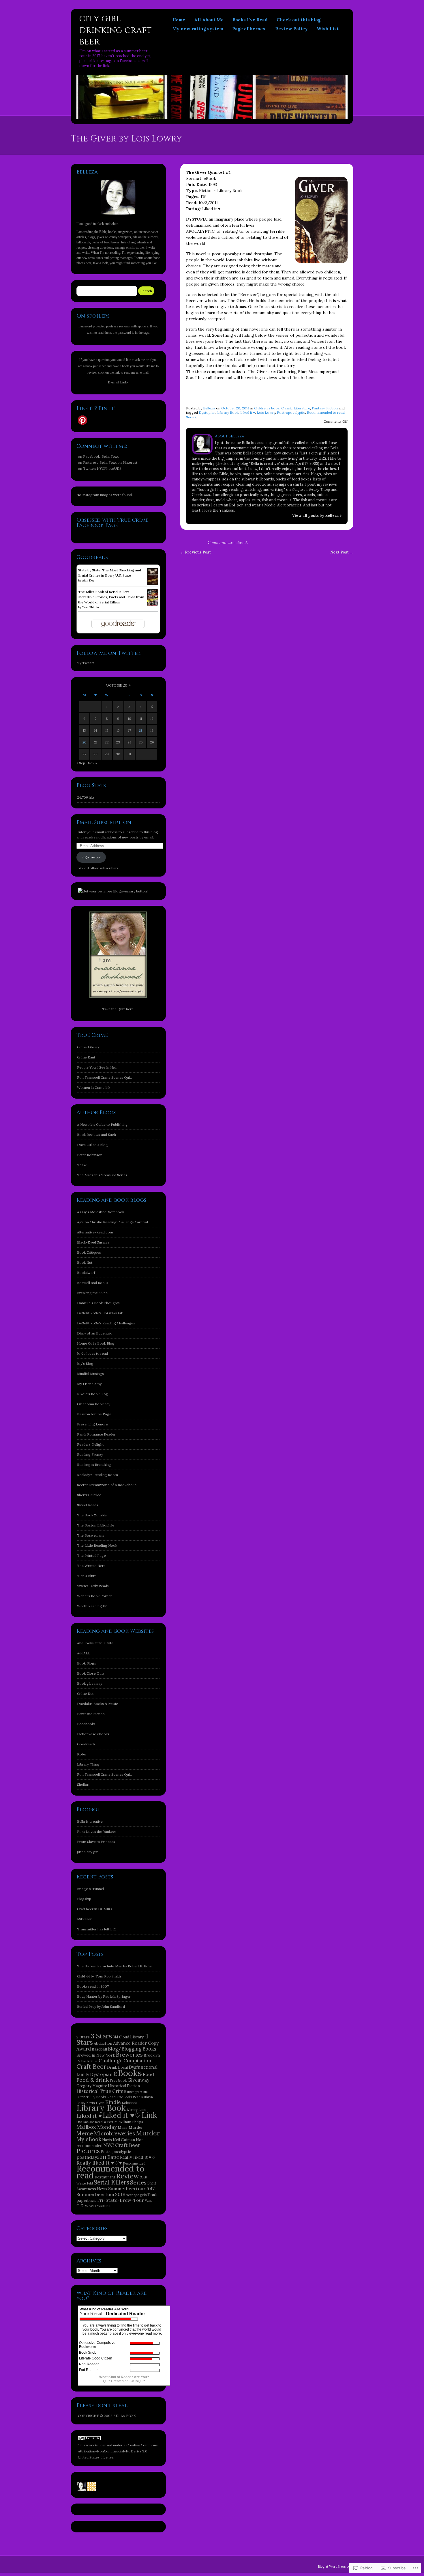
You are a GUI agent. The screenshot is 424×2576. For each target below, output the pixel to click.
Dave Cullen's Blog (92, 1145)
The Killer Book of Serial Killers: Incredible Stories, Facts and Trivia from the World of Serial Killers (111, 597)
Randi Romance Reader (96, 1434)
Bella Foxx (110, 456)
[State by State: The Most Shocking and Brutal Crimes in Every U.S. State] (153, 584)
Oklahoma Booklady (94, 1404)
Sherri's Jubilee (89, 1495)
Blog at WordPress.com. (336, 2566)
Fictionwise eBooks (93, 1734)
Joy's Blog (85, 1364)
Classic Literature (296, 408)
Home (179, 20)
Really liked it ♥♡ (138, 2157)
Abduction (103, 2043)
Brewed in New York (96, 2055)
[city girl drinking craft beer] (212, 117)
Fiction (332, 408)
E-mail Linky (118, 382)
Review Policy (291, 29)
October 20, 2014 (235, 408)
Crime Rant (86, 1057)
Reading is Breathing (94, 1465)
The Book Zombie (92, 1515)
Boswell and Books (93, 1283)
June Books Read (128, 2097)
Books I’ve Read (250, 20)
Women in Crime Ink (94, 1087)
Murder (148, 2133)
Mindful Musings (90, 1374)
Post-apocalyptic (291, 412)
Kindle (113, 2102)
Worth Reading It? (92, 1606)
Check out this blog (299, 20)
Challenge (111, 2061)
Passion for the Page (94, 1414)
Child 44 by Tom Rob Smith (99, 1976)
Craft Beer (91, 2066)
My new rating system (198, 29)
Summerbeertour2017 (131, 2189)
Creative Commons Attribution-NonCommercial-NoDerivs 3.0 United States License (118, 2451)
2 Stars (83, 2037)
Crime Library (88, 1047)
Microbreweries (115, 2133)
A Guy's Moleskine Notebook (101, 1212)
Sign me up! (91, 857)
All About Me (209, 20)
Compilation (137, 2061)
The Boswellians (91, 1535)
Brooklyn (152, 2055)
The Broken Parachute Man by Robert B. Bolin (115, 1966)
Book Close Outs (91, 1673)
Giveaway (138, 2080)
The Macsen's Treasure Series (102, 1175)
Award (84, 2049)
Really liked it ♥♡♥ (99, 2163)
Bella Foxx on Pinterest (118, 462)
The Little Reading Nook (97, 1545)
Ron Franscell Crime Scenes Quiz (104, 1077)
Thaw (82, 1165)
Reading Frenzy (90, 1454)
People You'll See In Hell (97, 1067)
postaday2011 (91, 2157)
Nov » (92, 763)
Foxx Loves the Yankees (97, 1832)
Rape (113, 2157)
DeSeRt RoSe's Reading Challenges (106, 1323)
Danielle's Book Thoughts (98, 1303)
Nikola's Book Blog (93, 1394)
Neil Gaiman (124, 2140)
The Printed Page (91, 1556)
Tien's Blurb (87, 1576)
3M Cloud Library (128, 2037)
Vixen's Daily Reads (93, 1586)
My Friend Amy (89, 1384)
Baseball (99, 2049)
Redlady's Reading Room (97, 1475)
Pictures (88, 2151)
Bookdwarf (86, 1273)
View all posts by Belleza (317, 516)
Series (191, 417)
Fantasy (318, 408)
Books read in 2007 (93, 1986)
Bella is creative (90, 1821)
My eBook (89, 2139)
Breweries (129, 2055)
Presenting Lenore (92, 1424)
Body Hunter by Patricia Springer (104, 1996)
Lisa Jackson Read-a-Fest (95, 2122)
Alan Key (88, 580)
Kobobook (130, 2103)
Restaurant (105, 2177)
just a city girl (88, 1852)
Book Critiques (89, 1252)
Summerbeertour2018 (101, 2194)
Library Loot (136, 2110)
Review (128, 2176)
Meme (85, 2133)
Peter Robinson (90, 1155)
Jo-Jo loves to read (92, 1353)
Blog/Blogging (125, 2049)
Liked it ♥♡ (122, 2115)
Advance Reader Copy (136, 2043)
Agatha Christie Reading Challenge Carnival (112, 1222)
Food (148, 2074)
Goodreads (86, 1744)
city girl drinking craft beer (116, 30)
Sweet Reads (88, 1505)
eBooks (128, 2073)
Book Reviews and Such (96, 1135)
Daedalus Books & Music (97, 1704)
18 (141, 730)
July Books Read (103, 2097)
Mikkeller (84, 1919)
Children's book (267, 408)
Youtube (104, 2206)
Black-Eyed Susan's (93, 1242)
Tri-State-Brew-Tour (120, 2200)
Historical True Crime (101, 2091)
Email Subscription (104, 822)
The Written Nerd (91, 1566)
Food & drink (93, 2080)
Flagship (84, 1899)
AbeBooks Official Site (95, 1643)
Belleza (209, 408)
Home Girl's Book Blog (96, 1343)
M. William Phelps (129, 2122)
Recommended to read (326, 412)
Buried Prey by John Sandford (101, 2006)
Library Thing (88, 1764)
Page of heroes (249, 29)
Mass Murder (130, 2127)
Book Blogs (87, 1663)
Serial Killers (111, 2182)
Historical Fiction (124, 2086)
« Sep (81, 763)
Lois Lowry (266, 412)
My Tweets (86, 663)
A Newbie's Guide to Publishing (102, 1124)
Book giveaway (90, 1683)
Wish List (328, 29)
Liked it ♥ (248, 412)
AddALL (84, 1653)
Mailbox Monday (97, 2127)
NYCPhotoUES (109, 468)
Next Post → (342, 552)
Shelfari (83, 1784)
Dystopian (207, 412)
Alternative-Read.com (95, 1232)
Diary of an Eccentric (95, 1333)
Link (149, 2115)
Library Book (228, 412)
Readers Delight (90, 1444)
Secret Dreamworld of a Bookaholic (107, 1485)
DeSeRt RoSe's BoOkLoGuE (100, 1313)
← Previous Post (196, 552)
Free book (118, 2080)
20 (84, 742)
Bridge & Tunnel (90, 1889)
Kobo (82, 1754)
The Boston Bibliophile (96, 1525)
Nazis (107, 2140)
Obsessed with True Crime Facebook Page (112, 523)
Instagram (135, 2092)
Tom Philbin (91, 607)
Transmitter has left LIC (96, 1929)
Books (149, 2049)
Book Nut (85, 1262)
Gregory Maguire (92, 2086)
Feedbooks (86, 1724)
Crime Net (85, 1694)
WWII (90, 2206)
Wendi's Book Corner (94, 1596)
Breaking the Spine (92, 1293)
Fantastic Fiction (91, 1714)
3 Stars (101, 2036)
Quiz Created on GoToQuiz (124, 2381)
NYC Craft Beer (122, 2145)
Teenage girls (136, 2195)
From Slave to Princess (96, 1842)
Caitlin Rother (87, 2061)
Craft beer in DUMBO (94, 1909)
